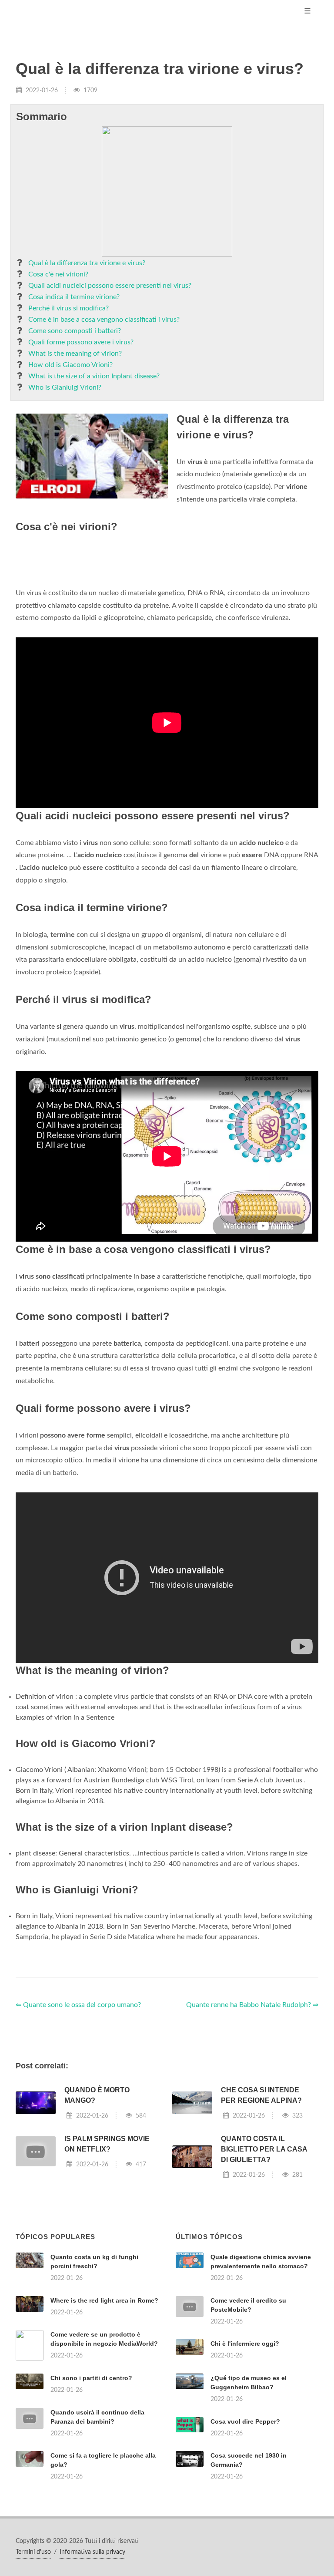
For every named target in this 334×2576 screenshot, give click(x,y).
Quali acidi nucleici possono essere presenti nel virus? (110, 286)
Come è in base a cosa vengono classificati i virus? (104, 320)
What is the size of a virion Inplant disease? (94, 376)
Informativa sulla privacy (92, 2552)
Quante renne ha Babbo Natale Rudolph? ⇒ (252, 2005)
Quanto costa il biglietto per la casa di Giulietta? (264, 2149)
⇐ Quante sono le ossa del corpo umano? (78, 2005)
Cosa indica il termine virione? (74, 297)
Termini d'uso (33, 2552)
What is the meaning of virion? (75, 354)
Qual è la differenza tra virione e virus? (87, 263)
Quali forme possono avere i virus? (81, 342)
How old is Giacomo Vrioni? (70, 365)
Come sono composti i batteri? (75, 331)
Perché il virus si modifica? (68, 308)
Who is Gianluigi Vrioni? (65, 387)
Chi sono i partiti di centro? (91, 2378)
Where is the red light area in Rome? (104, 2300)
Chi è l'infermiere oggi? (245, 2344)
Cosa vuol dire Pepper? (245, 2421)
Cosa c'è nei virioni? (58, 274)
